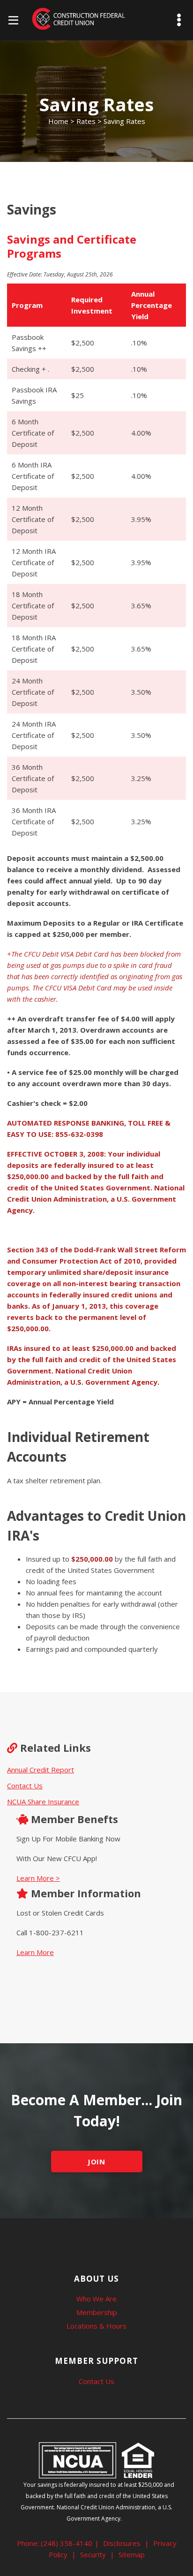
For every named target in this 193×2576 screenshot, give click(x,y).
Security (93, 2554)
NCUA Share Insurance (43, 1802)
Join (97, 2162)
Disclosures (122, 2543)
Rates (86, 121)
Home (58, 121)
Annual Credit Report (41, 1770)
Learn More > (38, 1878)
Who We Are (96, 2299)
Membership (97, 2312)
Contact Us (25, 1786)
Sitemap (132, 2554)
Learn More (35, 1952)
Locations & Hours (96, 2326)
